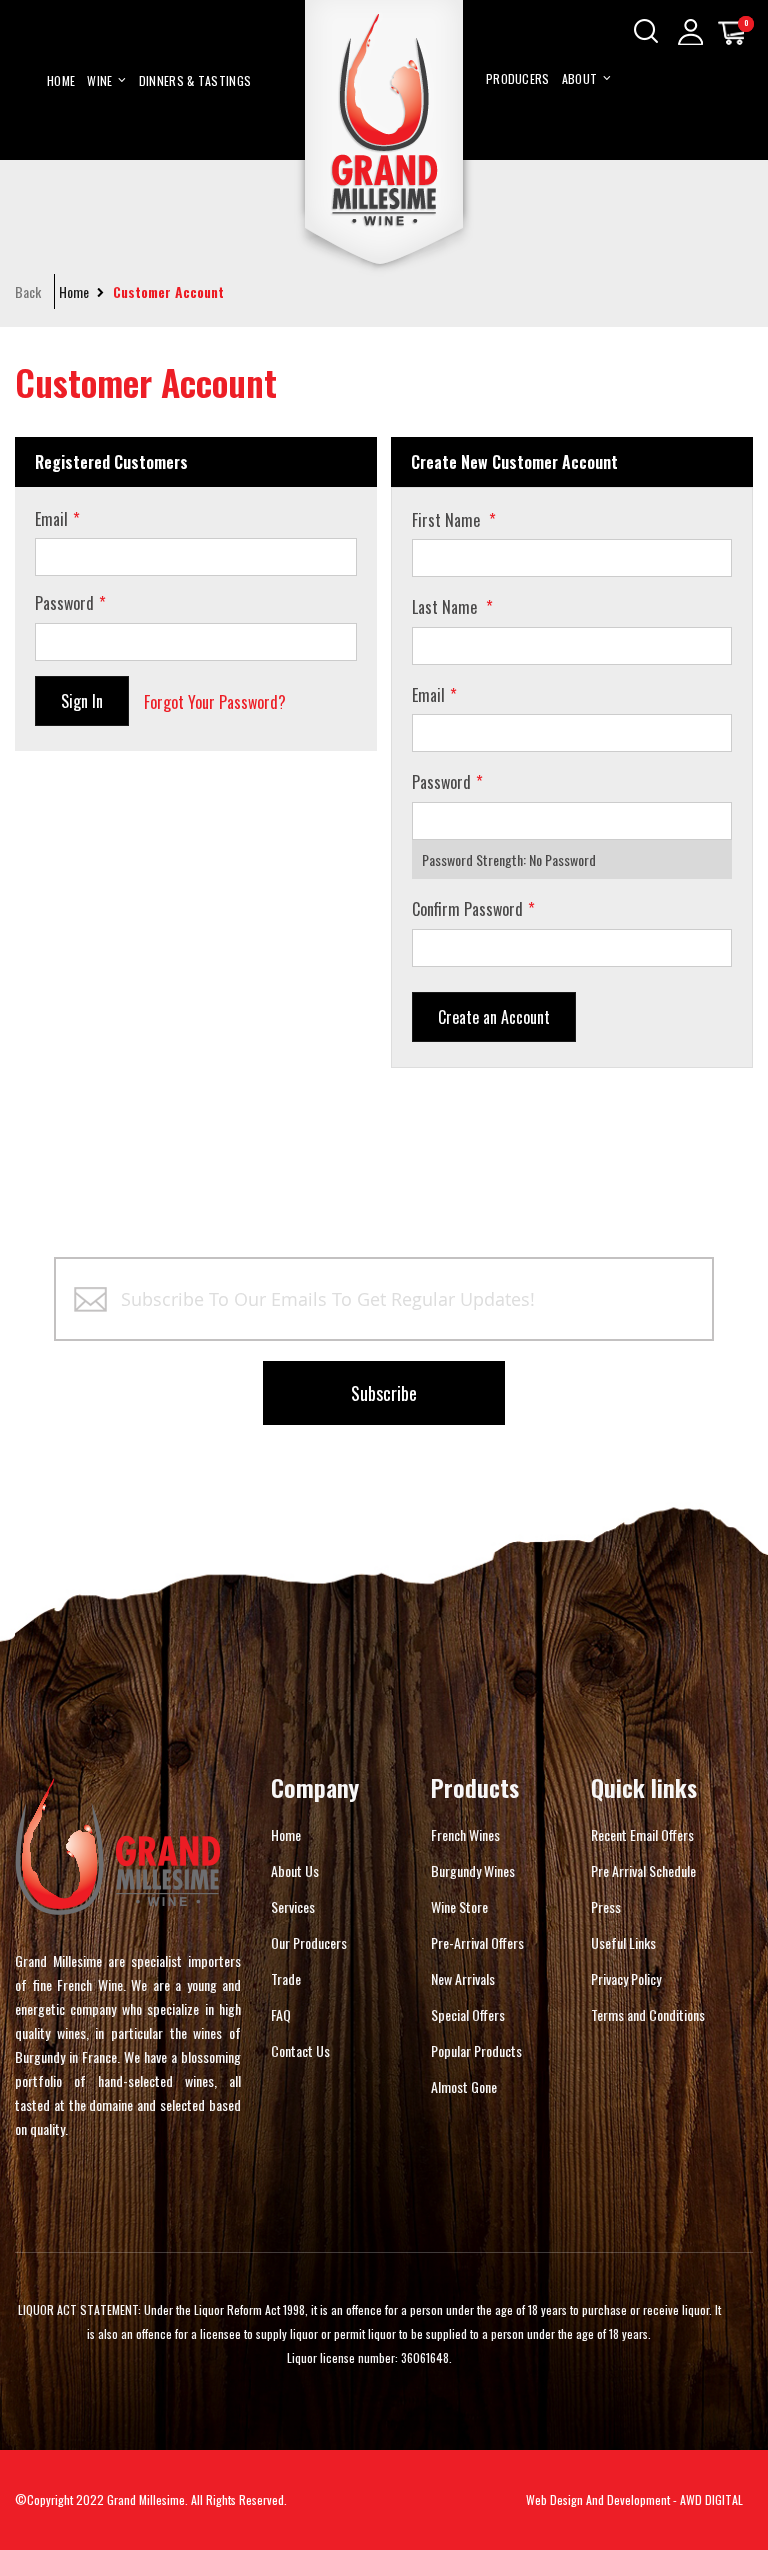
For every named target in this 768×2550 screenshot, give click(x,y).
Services (293, 1906)
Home (74, 292)
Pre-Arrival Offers (477, 1942)
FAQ (281, 2014)
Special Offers (468, 2014)
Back (28, 292)
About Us (295, 1870)
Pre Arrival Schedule (643, 1870)
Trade (286, 1978)
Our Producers (309, 1942)
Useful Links (623, 1942)
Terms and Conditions (648, 2014)
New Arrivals (463, 1978)
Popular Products (476, 2050)
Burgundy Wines (473, 1870)
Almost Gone (464, 2086)
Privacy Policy (626, 1978)
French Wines (465, 1834)
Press (606, 1906)
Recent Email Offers (642, 1834)
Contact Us (300, 2050)
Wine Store (459, 1906)
